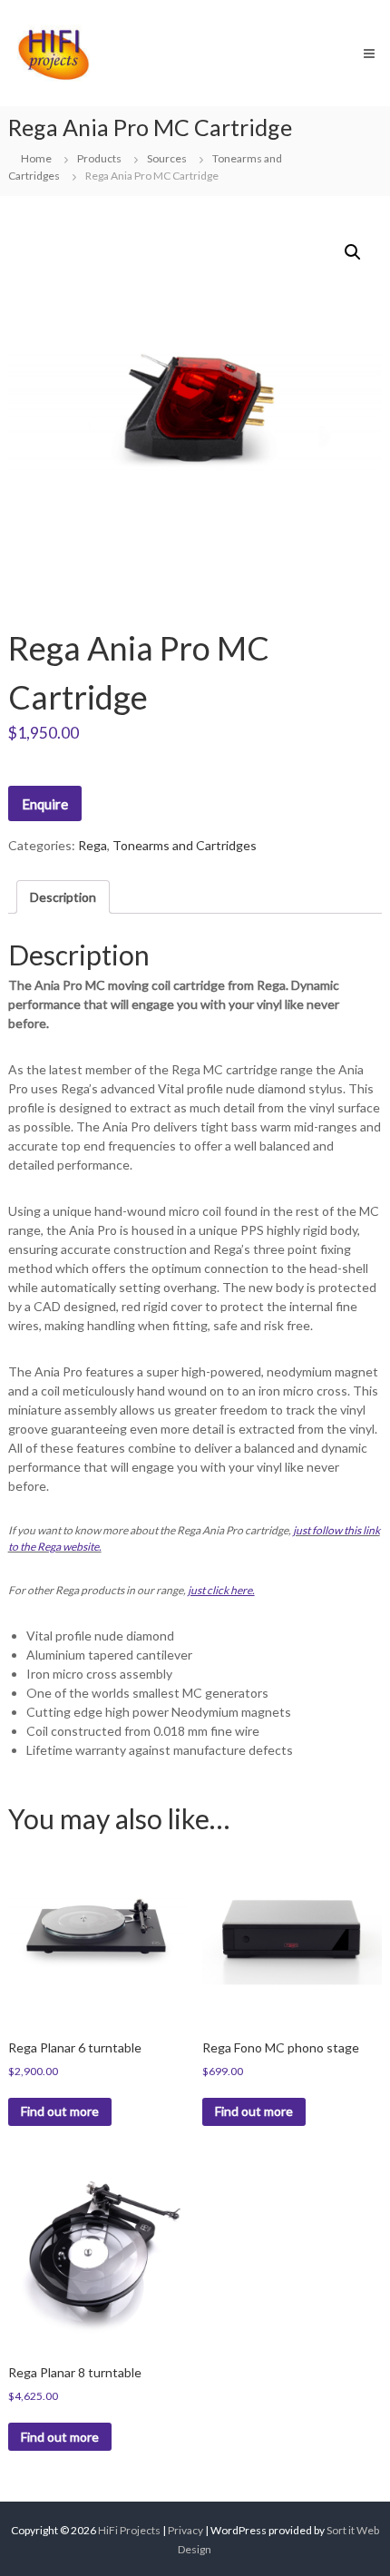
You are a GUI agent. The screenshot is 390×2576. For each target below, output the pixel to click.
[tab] (63, 897)
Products (99, 158)
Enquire (45, 804)
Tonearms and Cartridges (185, 845)
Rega (93, 845)
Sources (167, 158)
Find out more (60, 2111)
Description (63, 897)
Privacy (186, 2530)
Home (36, 158)
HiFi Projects (129, 2530)
